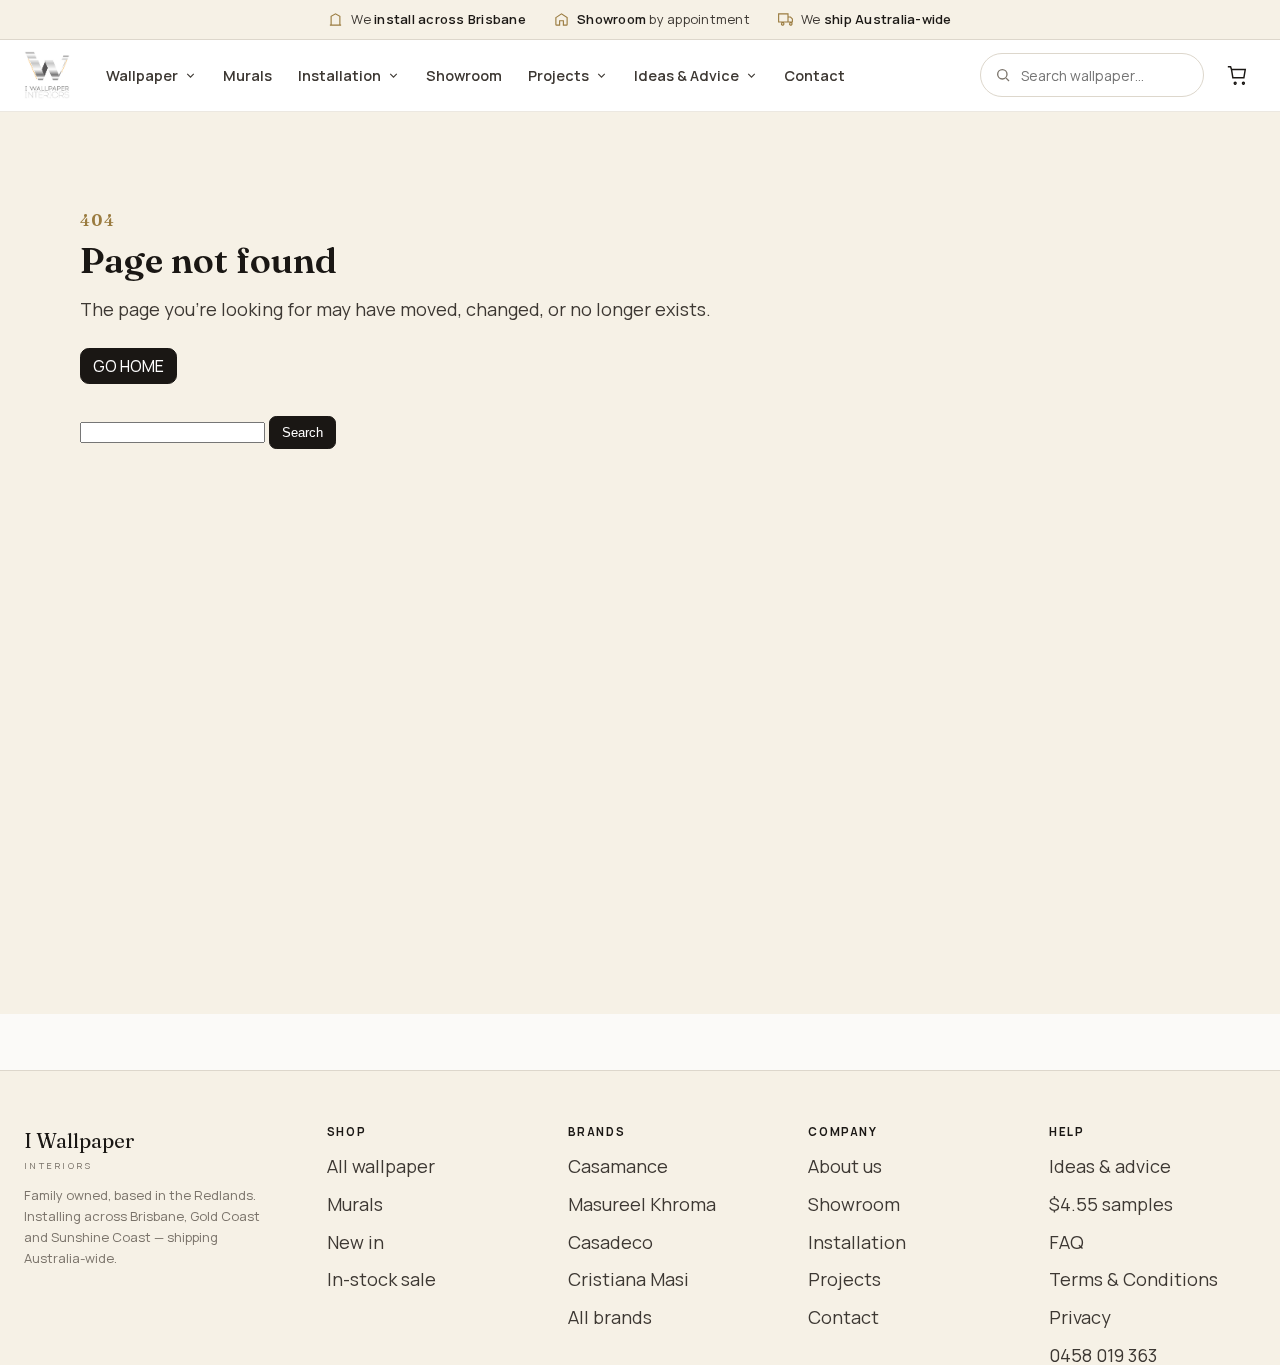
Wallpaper (142, 75)
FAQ (1066, 1242)
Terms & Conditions (1133, 1279)
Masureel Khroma (642, 1204)
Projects (558, 75)
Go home (128, 366)
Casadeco (610, 1242)
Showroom (464, 75)
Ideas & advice (1110, 1166)
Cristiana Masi (628, 1279)
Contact (814, 75)
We (438, 19)
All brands (610, 1317)
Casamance (618, 1166)
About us (845, 1166)
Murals (247, 75)
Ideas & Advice (686, 75)
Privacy (1080, 1317)
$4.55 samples (1111, 1204)
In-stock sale (381, 1279)
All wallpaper (381, 1166)
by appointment (663, 19)
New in (355, 1242)
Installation (339, 75)
